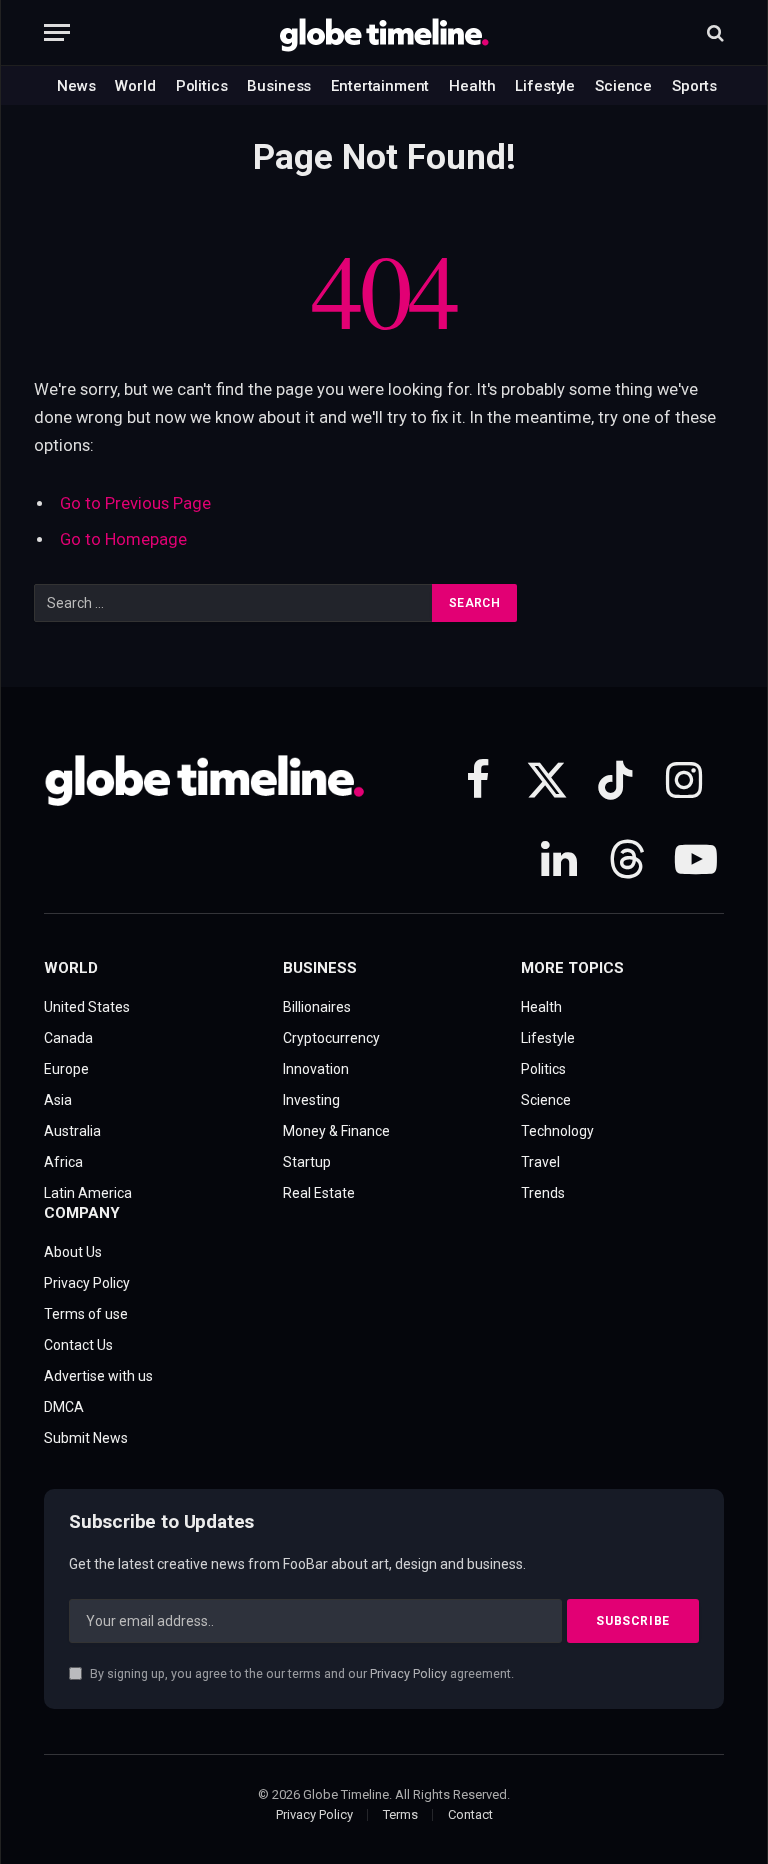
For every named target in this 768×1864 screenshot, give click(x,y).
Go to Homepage (123, 539)
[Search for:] (234, 603)
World (135, 86)
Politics (202, 86)
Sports (694, 86)
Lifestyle (545, 86)
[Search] (713, 32)
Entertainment (380, 86)
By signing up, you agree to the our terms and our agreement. (300, 1673)
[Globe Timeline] (384, 33)
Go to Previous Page (135, 503)
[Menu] (57, 32)
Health (472, 86)
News (76, 86)
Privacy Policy (408, 1673)
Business (279, 86)
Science (623, 86)
